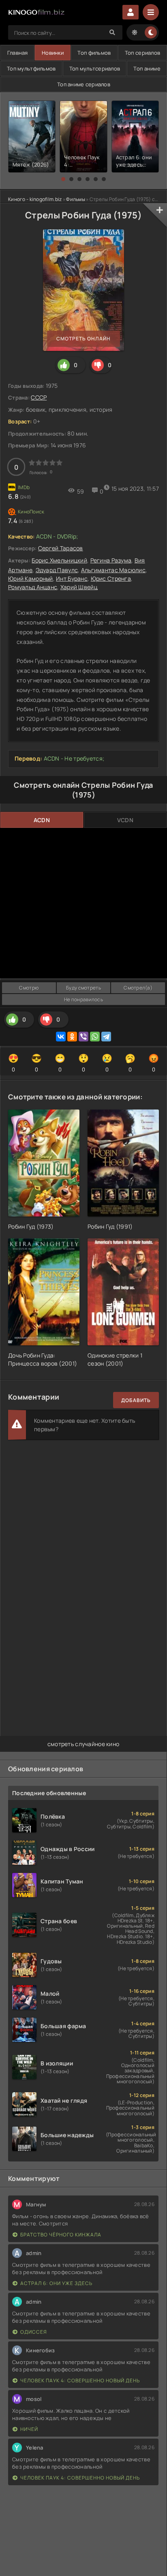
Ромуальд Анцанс (33, 587)
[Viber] (83, 1037)
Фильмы (76, 199)
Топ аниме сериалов (84, 84)
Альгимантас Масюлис (113, 570)
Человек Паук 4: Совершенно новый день (80, 2380)
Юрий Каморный (31, 578)
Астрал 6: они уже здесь (56, 2283)
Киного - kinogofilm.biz (35, 199)
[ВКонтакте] (61, 1037)
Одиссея (34, 2332)
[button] (63, 179)
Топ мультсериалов (95, 68)
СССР (39, 397)
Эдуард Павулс (57, 570)
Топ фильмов (94, 53)
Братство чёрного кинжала (61, 2235)
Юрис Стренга (111, 578)
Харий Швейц (79, 587)
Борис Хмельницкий (59, 560)
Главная (18, 53)
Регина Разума (111, 560)
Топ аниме (147, 68)
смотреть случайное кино (83, 1744)
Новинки (53, 53)
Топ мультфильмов (31, 68)
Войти (131, 12)
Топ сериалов (142, 53)
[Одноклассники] (72, 1037)
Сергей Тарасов (61, 548)
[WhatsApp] (95, 1037)
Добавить (136, 1400)
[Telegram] (106, 1037)
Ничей (29, 2429)
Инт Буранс (72, 578)
